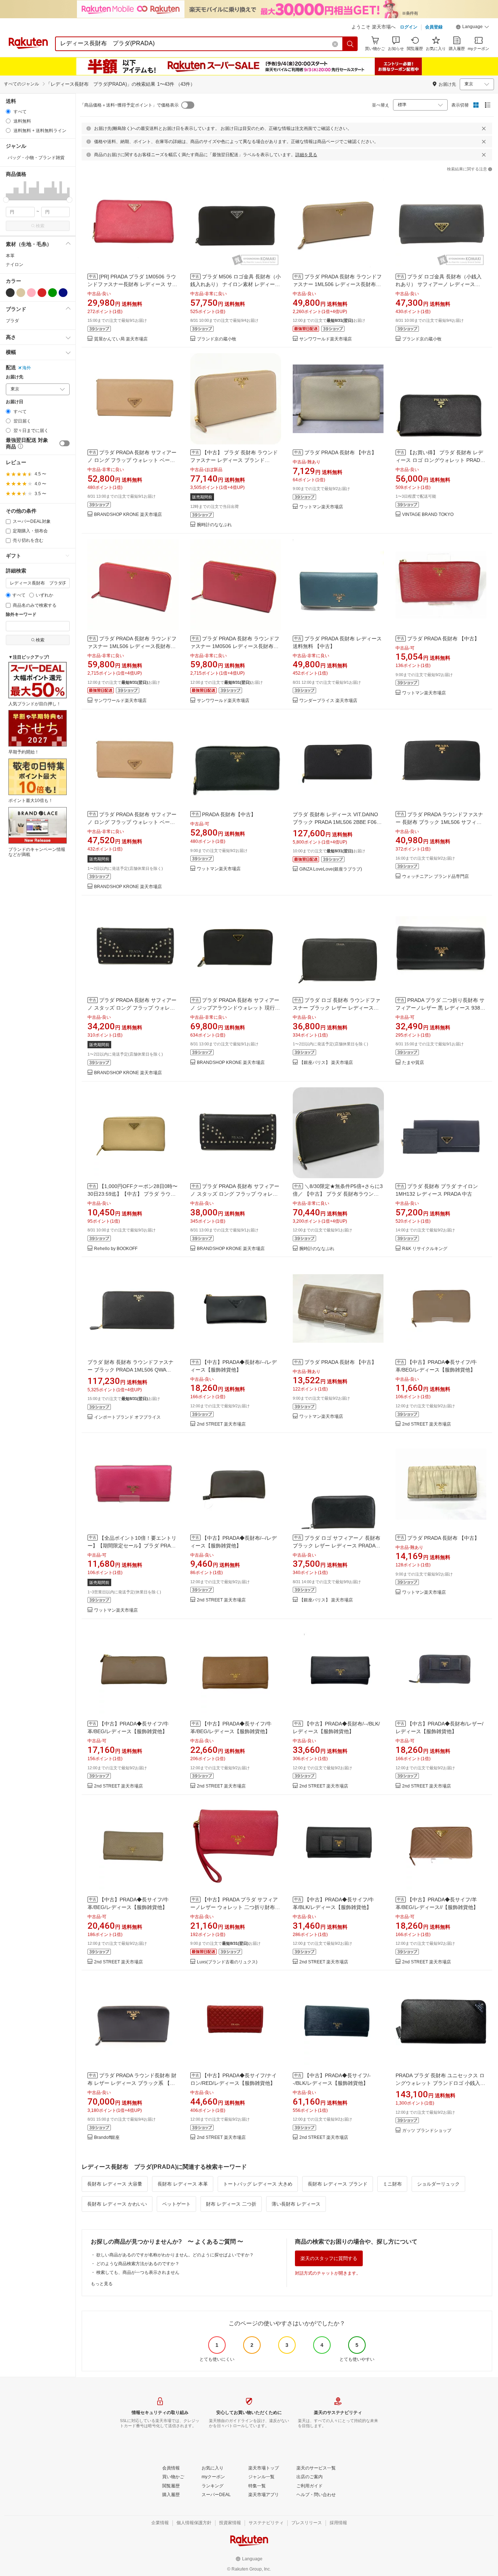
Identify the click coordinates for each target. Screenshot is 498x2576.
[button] (472, 28)
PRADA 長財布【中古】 (229, 814)
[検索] (350, 44)
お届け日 (15, 402)
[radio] (8, 111)
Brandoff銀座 (107, 2138)
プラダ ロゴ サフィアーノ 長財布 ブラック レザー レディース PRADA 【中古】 (336, 1546)
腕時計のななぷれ (214, 525)
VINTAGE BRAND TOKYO (428, 515)
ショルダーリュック (438, 2184)
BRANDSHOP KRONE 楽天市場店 (128, 515)
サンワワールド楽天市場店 (326, 339)
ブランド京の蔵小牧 (217, 339)
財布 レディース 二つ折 (231, 2204)
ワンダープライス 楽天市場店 (328, 701)
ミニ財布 (392, 2184)
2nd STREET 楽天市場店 (221, 1424)
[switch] (65, 443)
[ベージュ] (21, 293)
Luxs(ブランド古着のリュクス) (227, 1962)
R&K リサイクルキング (425, 1249)
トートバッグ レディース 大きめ (258, 2184)
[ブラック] (10, 293)
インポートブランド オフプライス (127, 1417)
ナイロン (15, 265)
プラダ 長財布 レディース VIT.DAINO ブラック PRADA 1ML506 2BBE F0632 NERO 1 (338, 822)
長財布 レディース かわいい (117, 2204)
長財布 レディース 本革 (183, 2184)
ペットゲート (176, 2204)
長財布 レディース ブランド (338, 2184)
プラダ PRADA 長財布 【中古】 (341, 452)
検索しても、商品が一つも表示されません (138, 2272)
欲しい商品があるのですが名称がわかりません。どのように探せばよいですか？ (175, 2255)
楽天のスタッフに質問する (329, 2258)
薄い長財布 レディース (296, 2204)
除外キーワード (21, 615)
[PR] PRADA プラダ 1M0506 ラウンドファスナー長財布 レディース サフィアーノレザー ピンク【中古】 (132, 284)
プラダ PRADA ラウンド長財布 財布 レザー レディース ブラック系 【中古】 (132, 2083)
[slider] (6, 200)
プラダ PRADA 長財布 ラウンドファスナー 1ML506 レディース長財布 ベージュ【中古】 (337, 284)
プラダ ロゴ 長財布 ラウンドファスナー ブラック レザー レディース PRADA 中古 (336, 1008)
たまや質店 (413, 1063)
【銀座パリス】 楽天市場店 (326, 1063)
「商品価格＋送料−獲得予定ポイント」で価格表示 (129, 105)
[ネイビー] (63, 293)
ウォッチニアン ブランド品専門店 (435, 877)
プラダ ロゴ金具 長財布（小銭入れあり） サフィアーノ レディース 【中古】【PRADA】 (439, 284)
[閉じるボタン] (484, 128)
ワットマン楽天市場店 (321, 507)
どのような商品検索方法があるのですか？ (138, 2264)
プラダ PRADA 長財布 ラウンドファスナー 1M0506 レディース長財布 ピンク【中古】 (235, 646)
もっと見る (102, 2284)
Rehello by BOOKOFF (116, 1249)
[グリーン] (52, 293)
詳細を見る (306, 155)
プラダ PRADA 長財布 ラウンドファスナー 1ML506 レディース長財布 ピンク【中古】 (132, 646)
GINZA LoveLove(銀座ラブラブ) (331, 869)
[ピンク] (31, 293)
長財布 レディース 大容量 (115, 2184)
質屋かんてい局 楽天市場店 (121, 339)
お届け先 (15, 377)
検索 (40, 226)
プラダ (12, 321)
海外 (27, 368)
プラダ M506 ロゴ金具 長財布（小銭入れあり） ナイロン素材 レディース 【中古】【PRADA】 (236, 284)
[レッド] (42, 293)
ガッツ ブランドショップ (427, 2131)
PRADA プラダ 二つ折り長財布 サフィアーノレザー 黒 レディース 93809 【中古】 (441, 1008)
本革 (10, 256)
